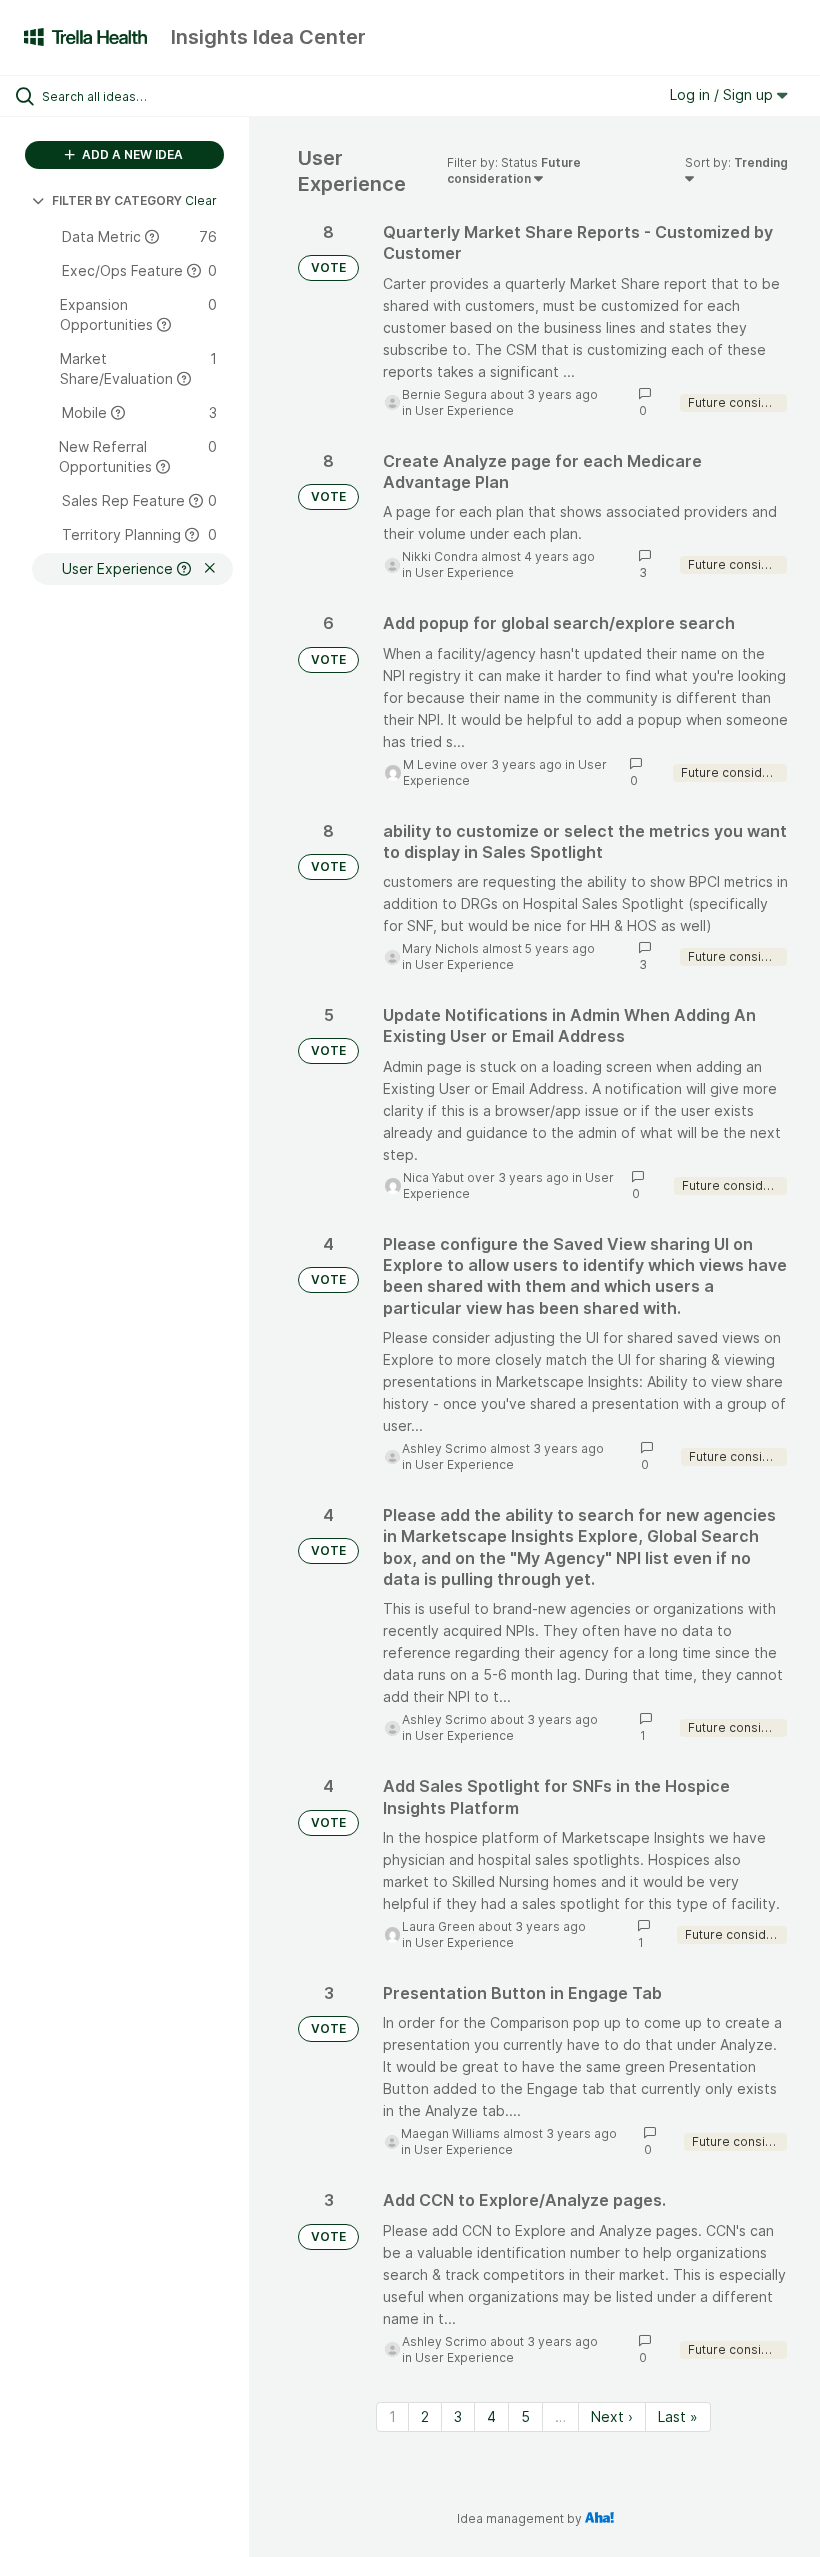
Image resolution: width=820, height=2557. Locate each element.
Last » (678, 2416)
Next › (612, 2416)
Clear (201, 200)
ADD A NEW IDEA (131, 154)
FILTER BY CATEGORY (117, 200)
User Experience (464, 410)
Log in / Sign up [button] (723, 94)
